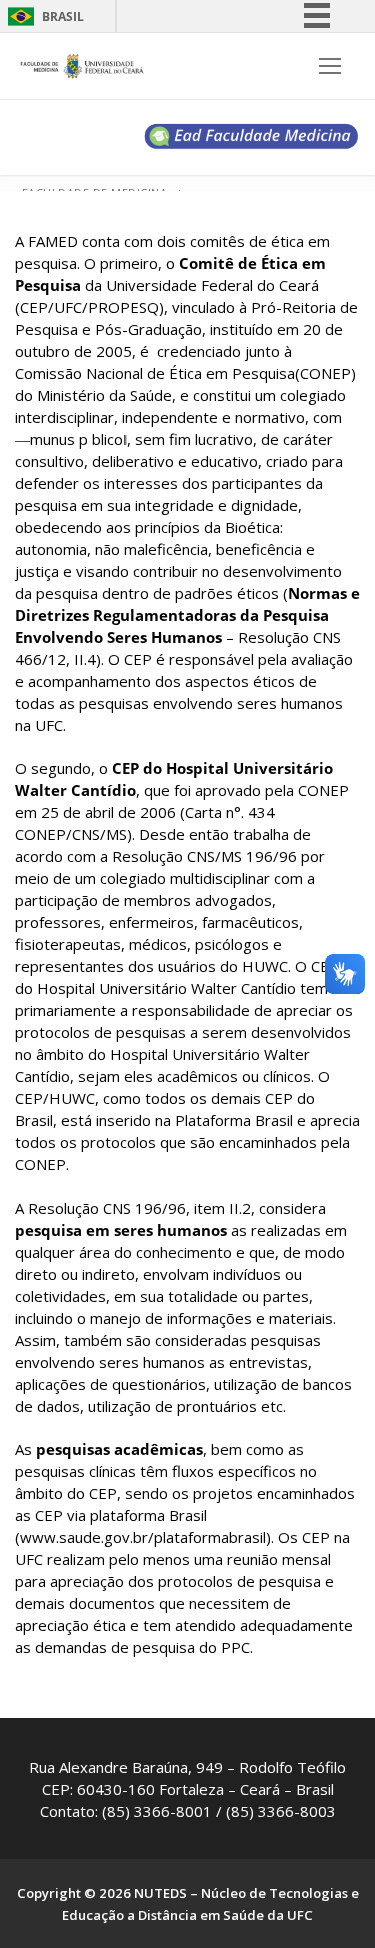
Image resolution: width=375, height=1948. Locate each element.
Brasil (63, 16)
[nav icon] (329, 66)
